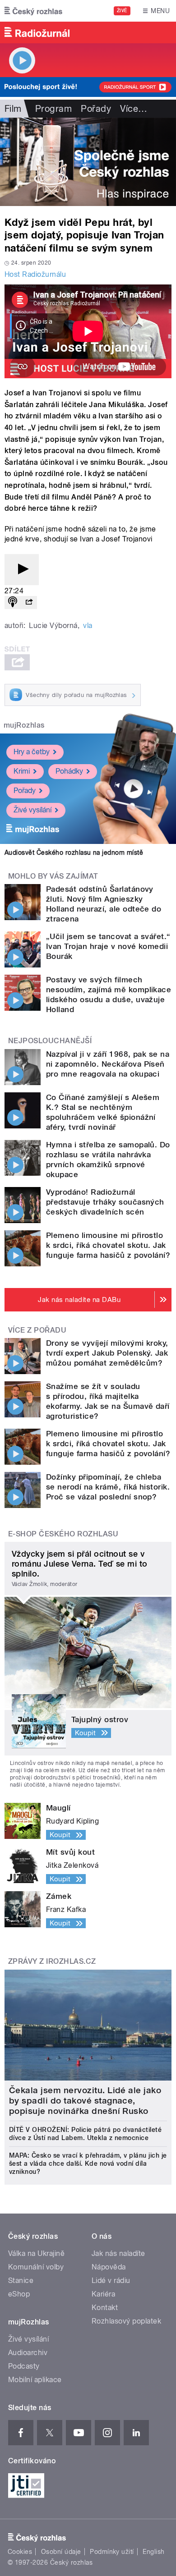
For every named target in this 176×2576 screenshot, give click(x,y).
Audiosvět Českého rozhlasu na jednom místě (74, 853)
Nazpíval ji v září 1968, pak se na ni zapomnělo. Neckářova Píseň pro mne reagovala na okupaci (108, 1064)
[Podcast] (13, 603)
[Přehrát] (22, 570)
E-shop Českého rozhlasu (63, 1534)
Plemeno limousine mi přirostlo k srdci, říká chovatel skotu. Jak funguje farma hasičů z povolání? (108, 1245)
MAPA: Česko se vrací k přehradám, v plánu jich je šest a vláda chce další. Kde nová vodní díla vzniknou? (88, 2163)
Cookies (20, 2552)
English (153, 2552)
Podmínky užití (112, 2552)
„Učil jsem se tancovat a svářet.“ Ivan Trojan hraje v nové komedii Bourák (108, 946)
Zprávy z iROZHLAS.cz (52, 1961)
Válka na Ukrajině (36, 2253)
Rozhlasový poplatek (126, 2321)
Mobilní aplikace (35, 2380)
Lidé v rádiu (111, 2280)
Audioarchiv (28, 2353)
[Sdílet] (29, 603)
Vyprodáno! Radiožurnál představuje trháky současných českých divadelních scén (105, 1202)
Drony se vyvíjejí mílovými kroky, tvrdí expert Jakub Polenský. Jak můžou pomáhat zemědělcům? (107, 1353)
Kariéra (103, 2294)
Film (13, 109)
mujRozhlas (24, 725)
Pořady (96, 109)
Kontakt (105, 2308)
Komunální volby (36, 2267)
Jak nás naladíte (118, 2253)
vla (88, 626)
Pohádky (69, 771)
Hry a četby (32, 752)
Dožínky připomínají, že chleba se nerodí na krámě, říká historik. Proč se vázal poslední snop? (108, 1487)
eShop (19, 2294)
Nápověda (109, 2267)
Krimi (22, 771)
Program (53, 109)
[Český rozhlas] (33, 11)
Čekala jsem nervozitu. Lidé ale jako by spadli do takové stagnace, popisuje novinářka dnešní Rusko (85, 2101)
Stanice (21, 2280)
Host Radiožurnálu (35, 274)
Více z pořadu (37, 1330)
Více (134, 109)
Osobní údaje (61, 2552)
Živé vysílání (32, 810)
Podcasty (24, 2366)
